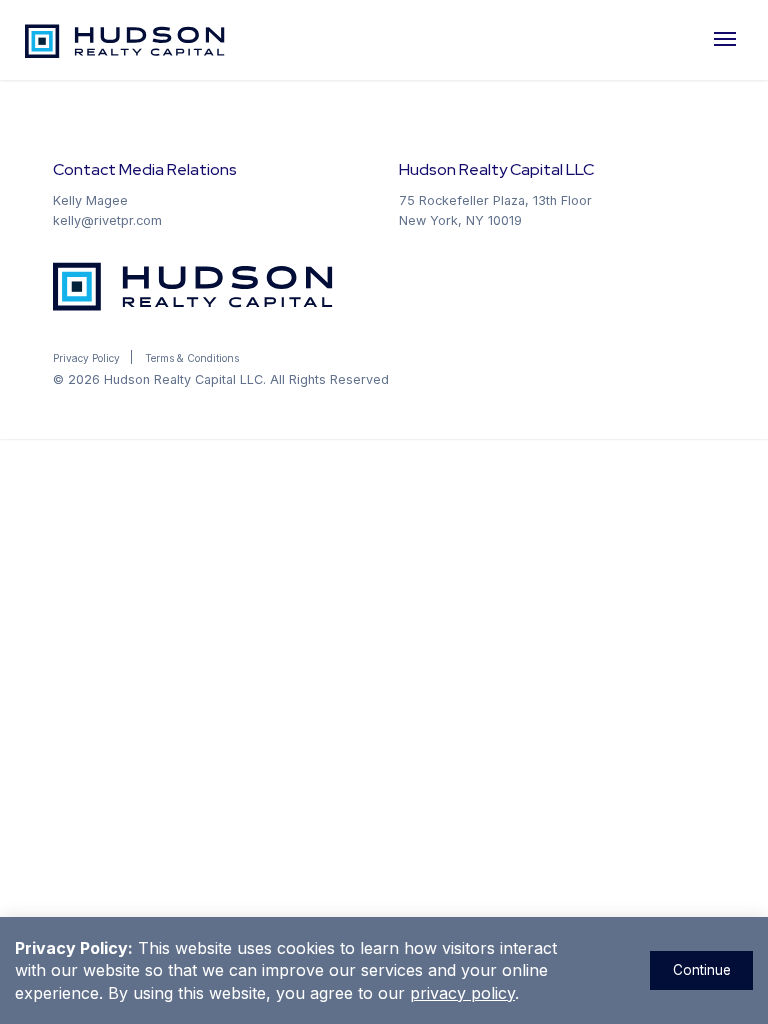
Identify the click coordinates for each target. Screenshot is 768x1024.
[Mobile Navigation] (728, 40)
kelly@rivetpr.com (107, 220)
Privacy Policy (86, 358)
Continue (702, 970)
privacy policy (462, 993)
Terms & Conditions (192, 358)
